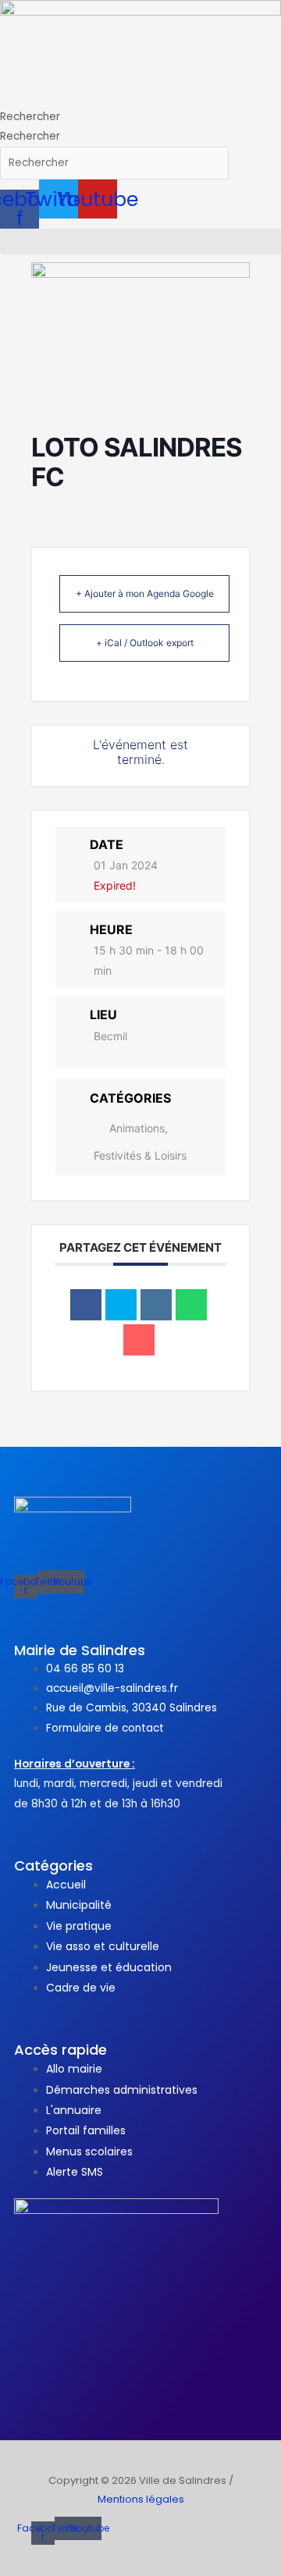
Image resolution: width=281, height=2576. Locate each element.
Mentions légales (141, 2499)
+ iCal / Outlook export (145, 643)
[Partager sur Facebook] (86, 1305)
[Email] (139, 1340)
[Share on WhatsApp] (191, 1305)
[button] (140, 242)
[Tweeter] (121, 1305)
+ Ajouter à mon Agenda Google (145, 593)
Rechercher (30, 117)
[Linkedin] (156, 1305)
